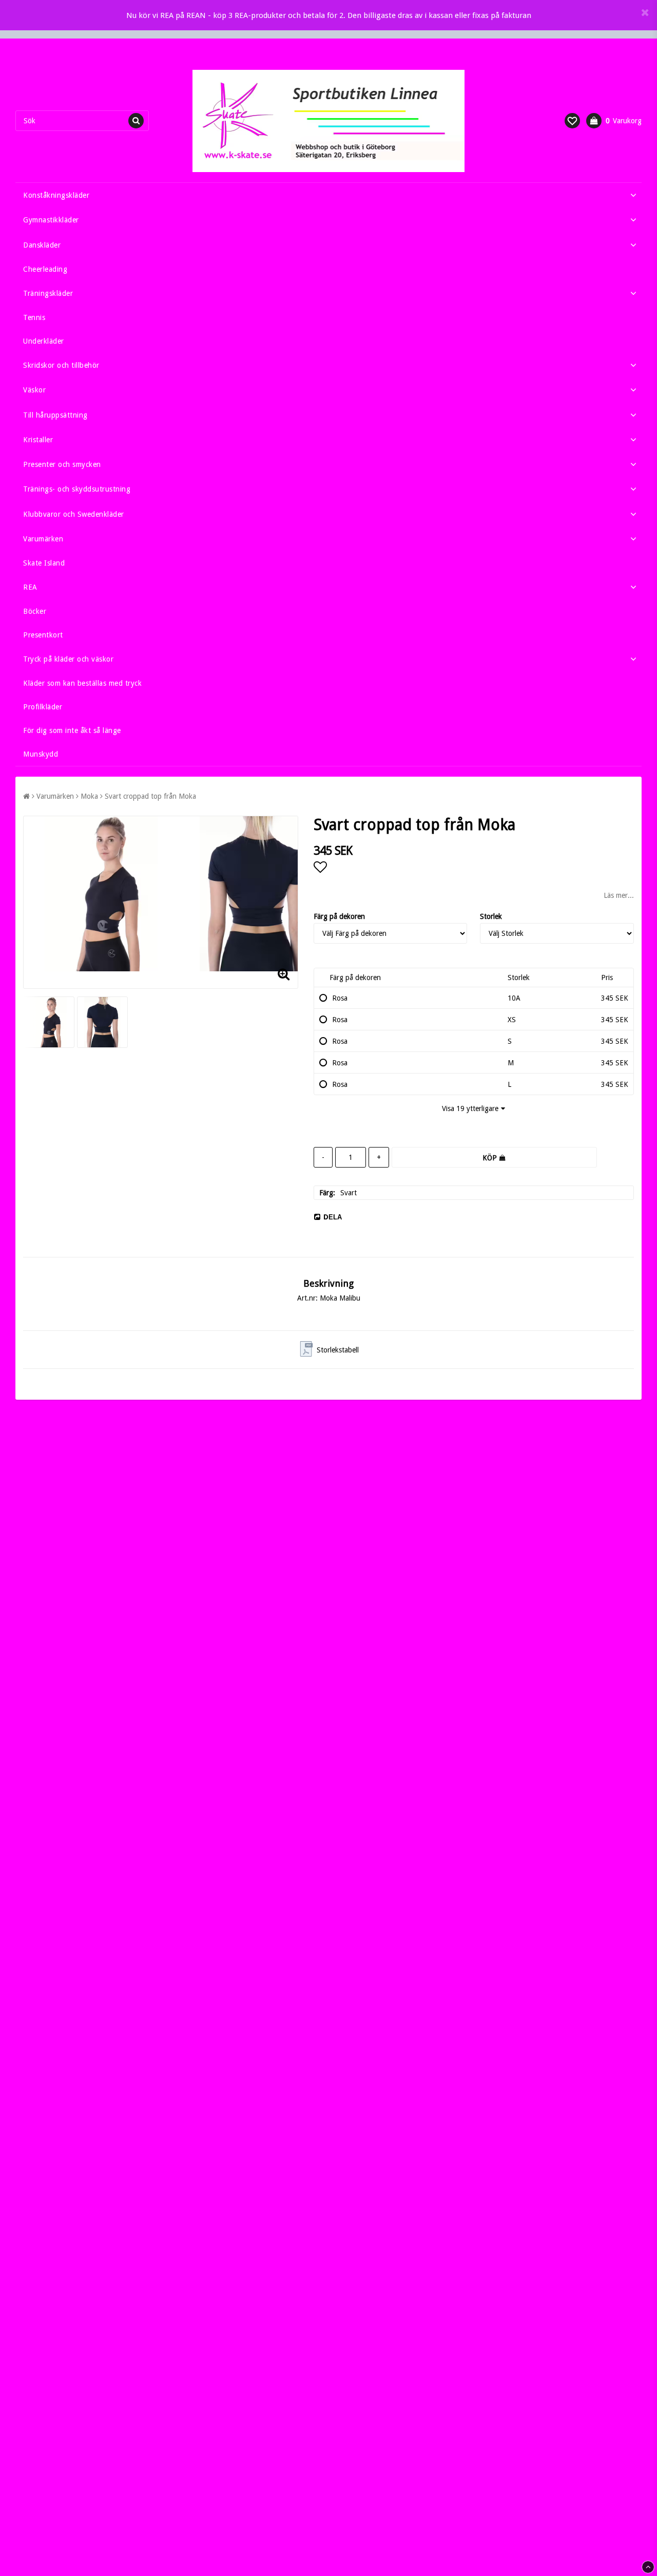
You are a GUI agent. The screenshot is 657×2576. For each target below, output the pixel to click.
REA (30, 587)
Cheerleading (45, 269)
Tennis (34, 317)
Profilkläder (43, 707)
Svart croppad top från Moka (150, 796)
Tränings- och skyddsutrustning (77, 489)
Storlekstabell (338, 1350)
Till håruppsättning (55, 415)
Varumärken (43, 539)
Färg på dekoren (339, 916)
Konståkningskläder (56, 195)
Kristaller (38, 440)
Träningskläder (48, 293)
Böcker (35, 611)
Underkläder (44, 341)
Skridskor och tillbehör (61, 365)
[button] (572, 121)
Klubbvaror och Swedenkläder (74, 514)
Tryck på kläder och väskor (68, 659)
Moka (89, 796)
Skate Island (44, 563)
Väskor (34, 390)
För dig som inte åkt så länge (72, 730)
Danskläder (42, 245)
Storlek (491, 916)
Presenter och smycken (62, 464)
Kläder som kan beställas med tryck (82, 683)
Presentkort (43, 635)
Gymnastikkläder (51, 220)
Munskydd (41, 754)
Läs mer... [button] (619, 895)
